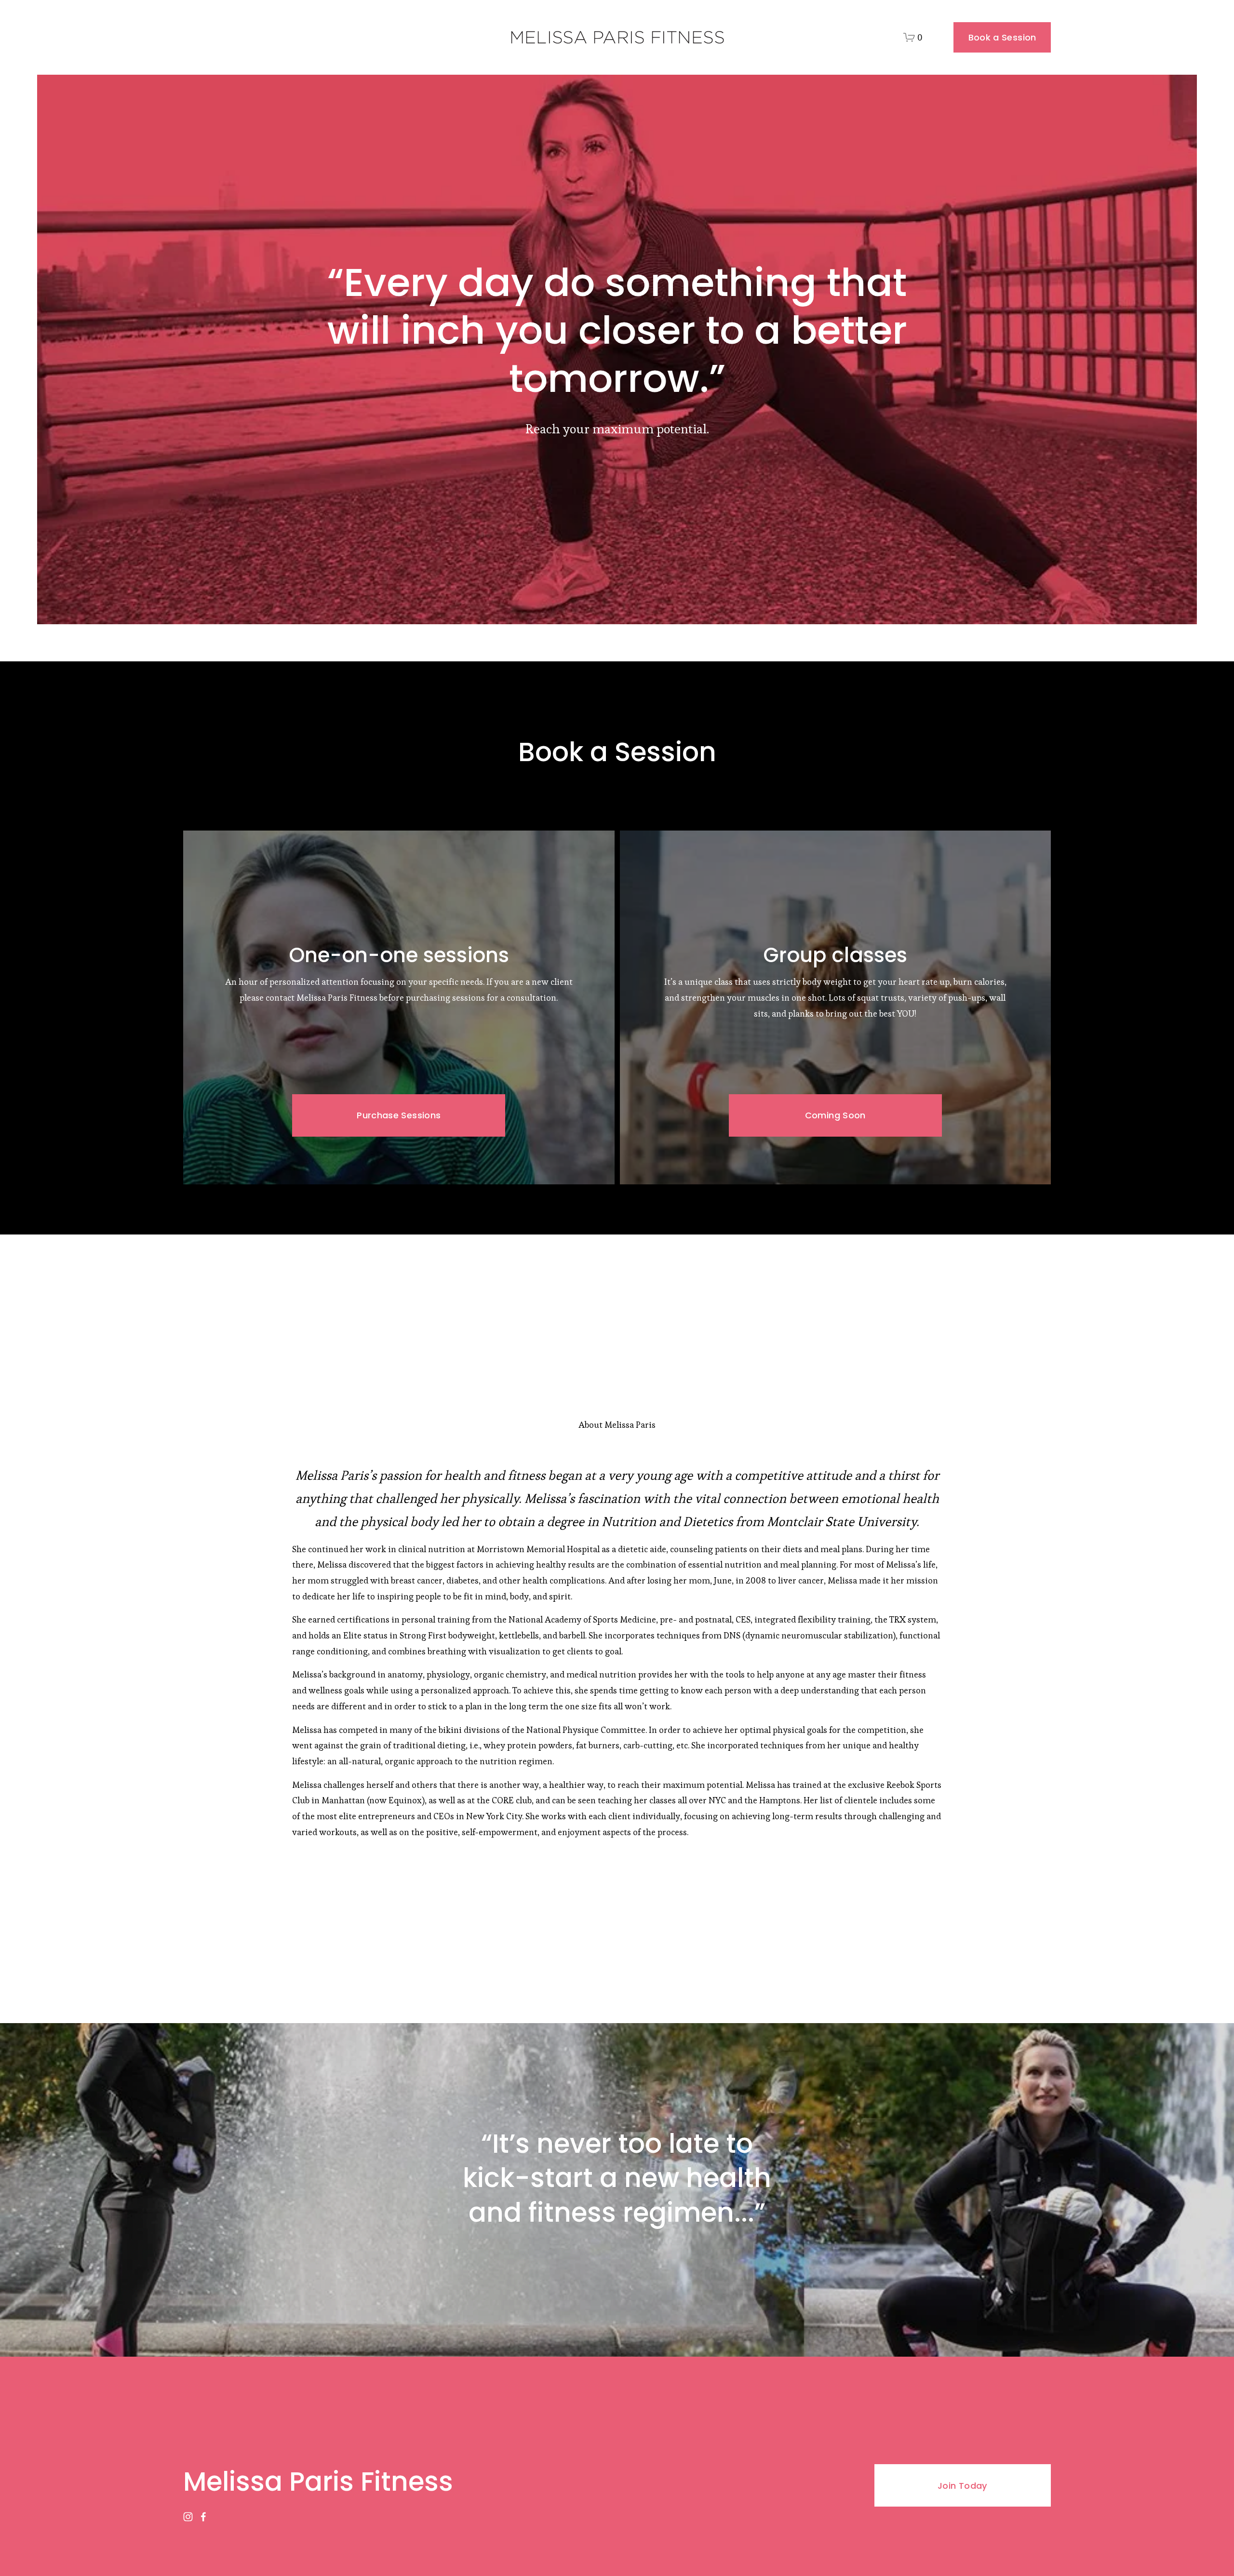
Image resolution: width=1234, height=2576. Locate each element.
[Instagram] (188, 2517)
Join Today (963, 2486)
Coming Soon (835, 1115)
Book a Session (1002, 37)
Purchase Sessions (399, 1115)
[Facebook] (203, 2517)
